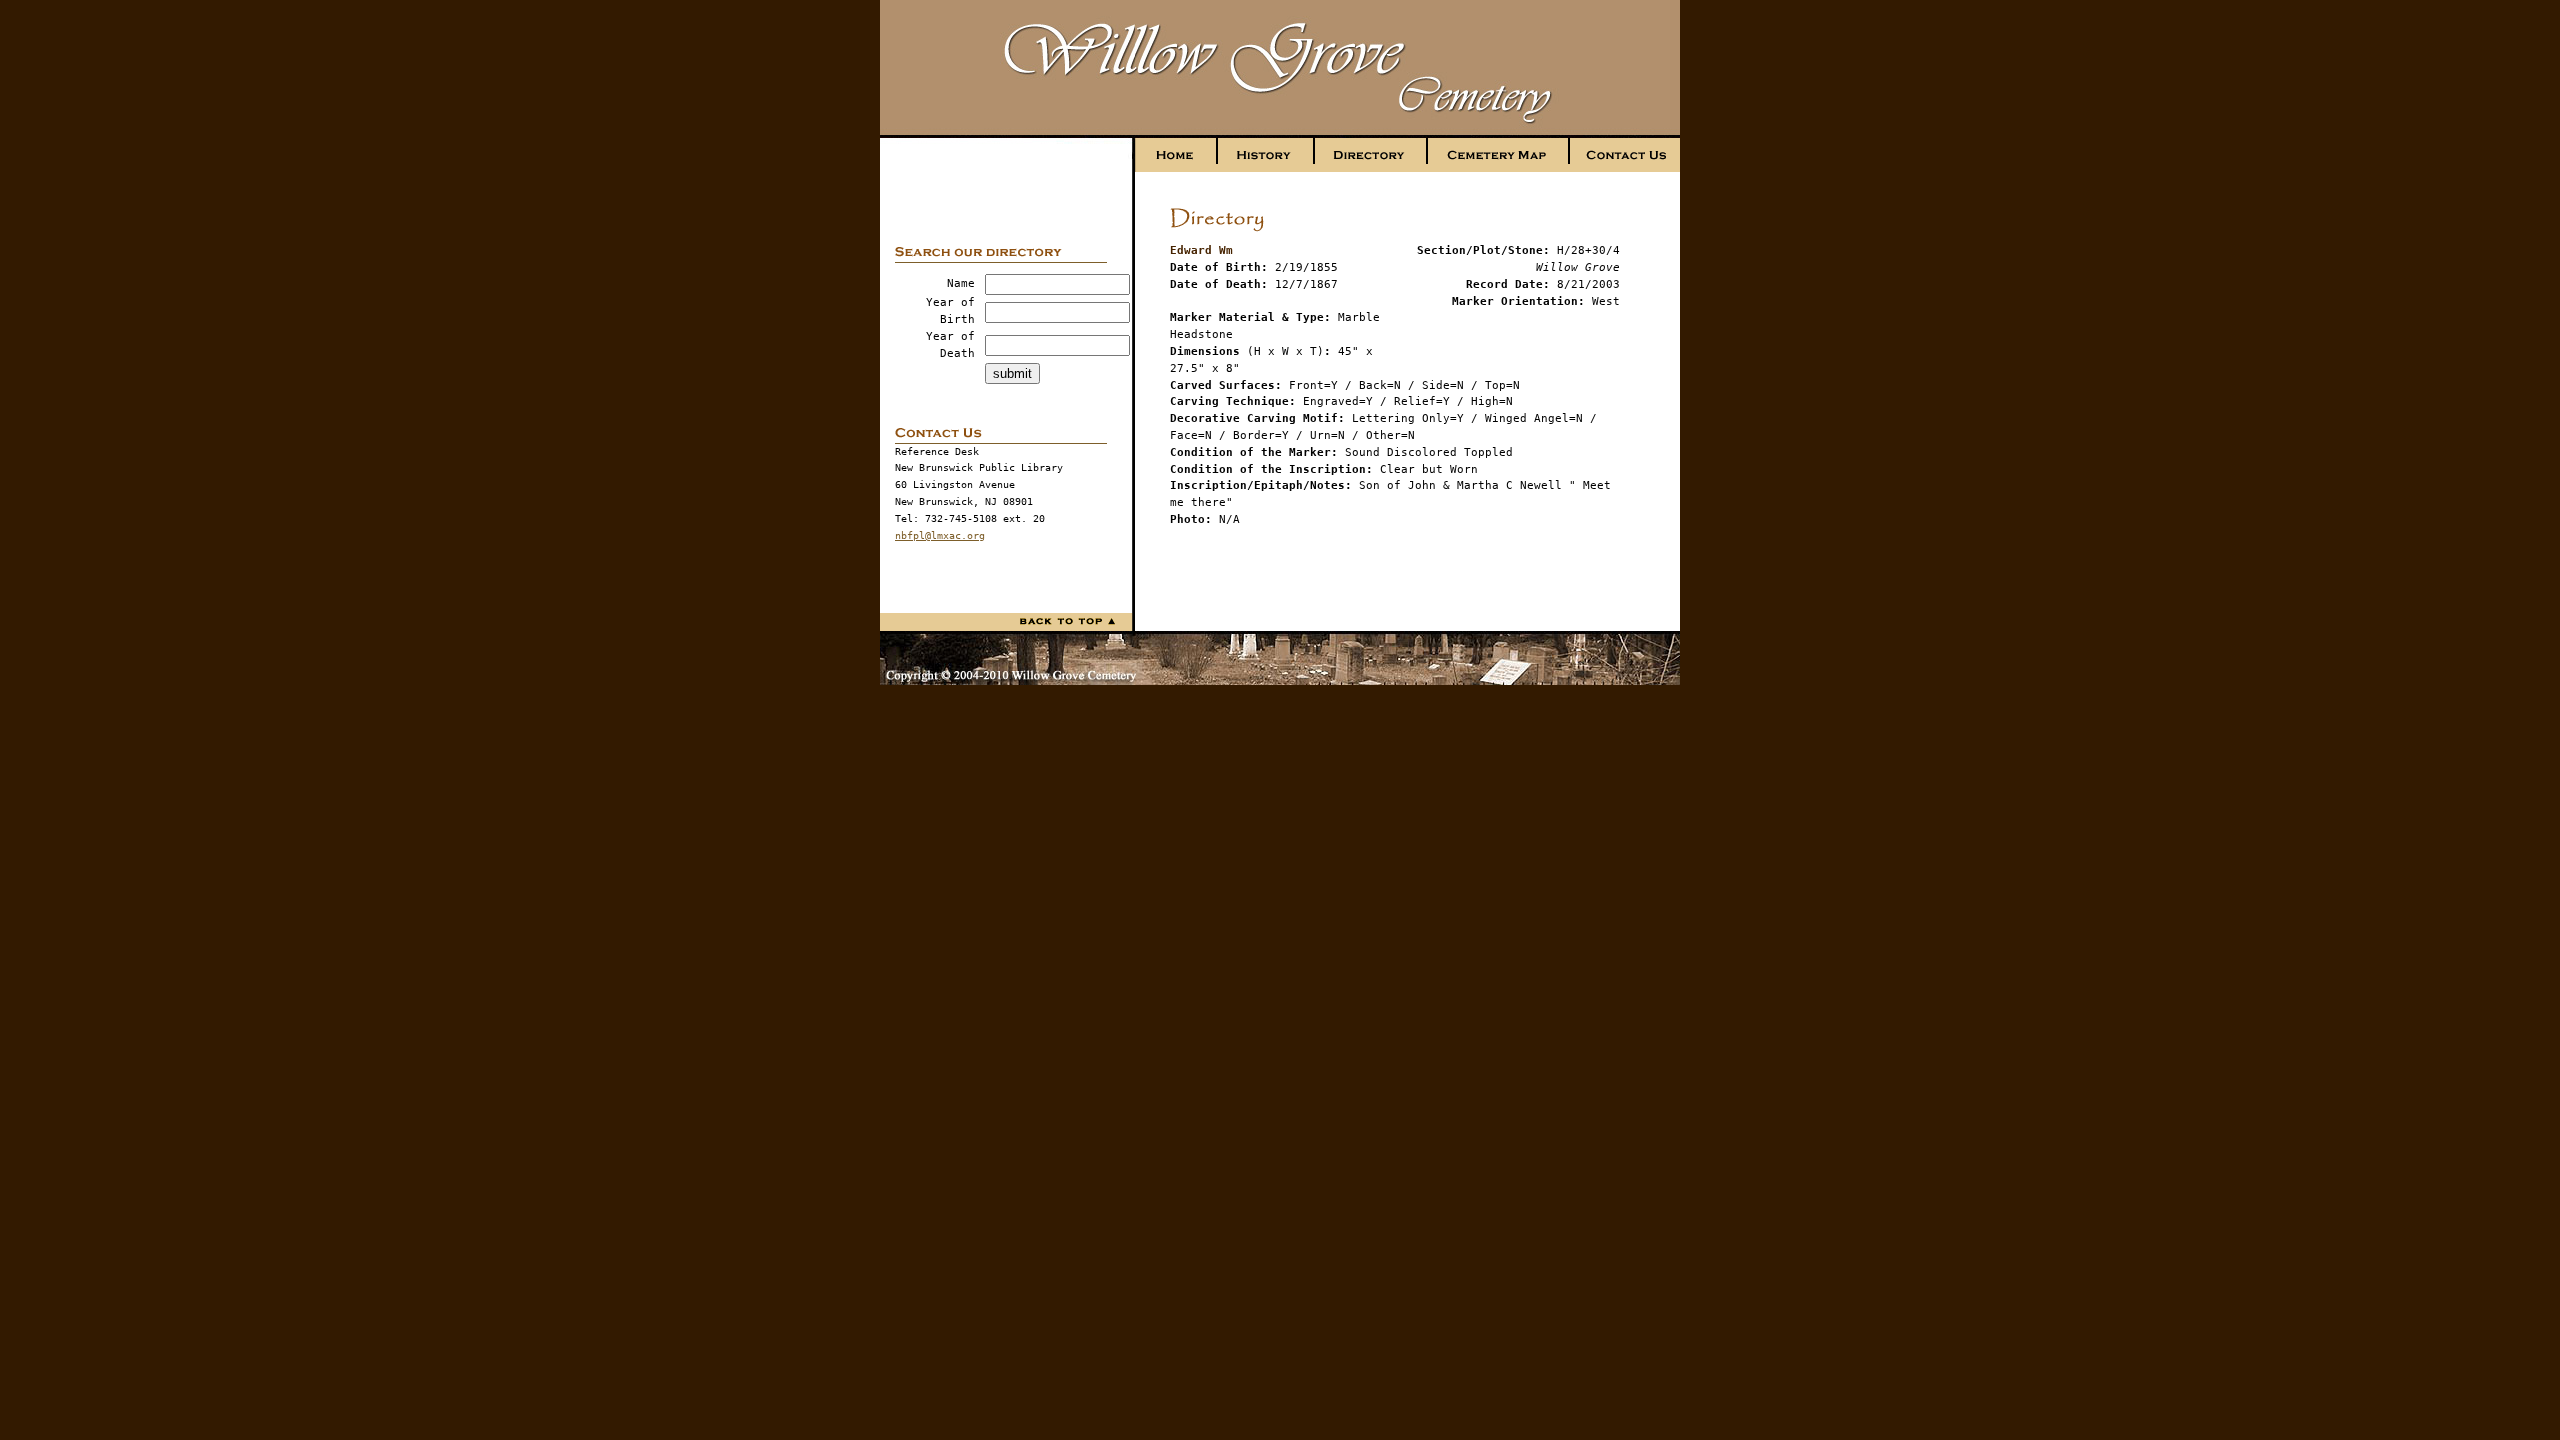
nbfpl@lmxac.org (940, 535)
